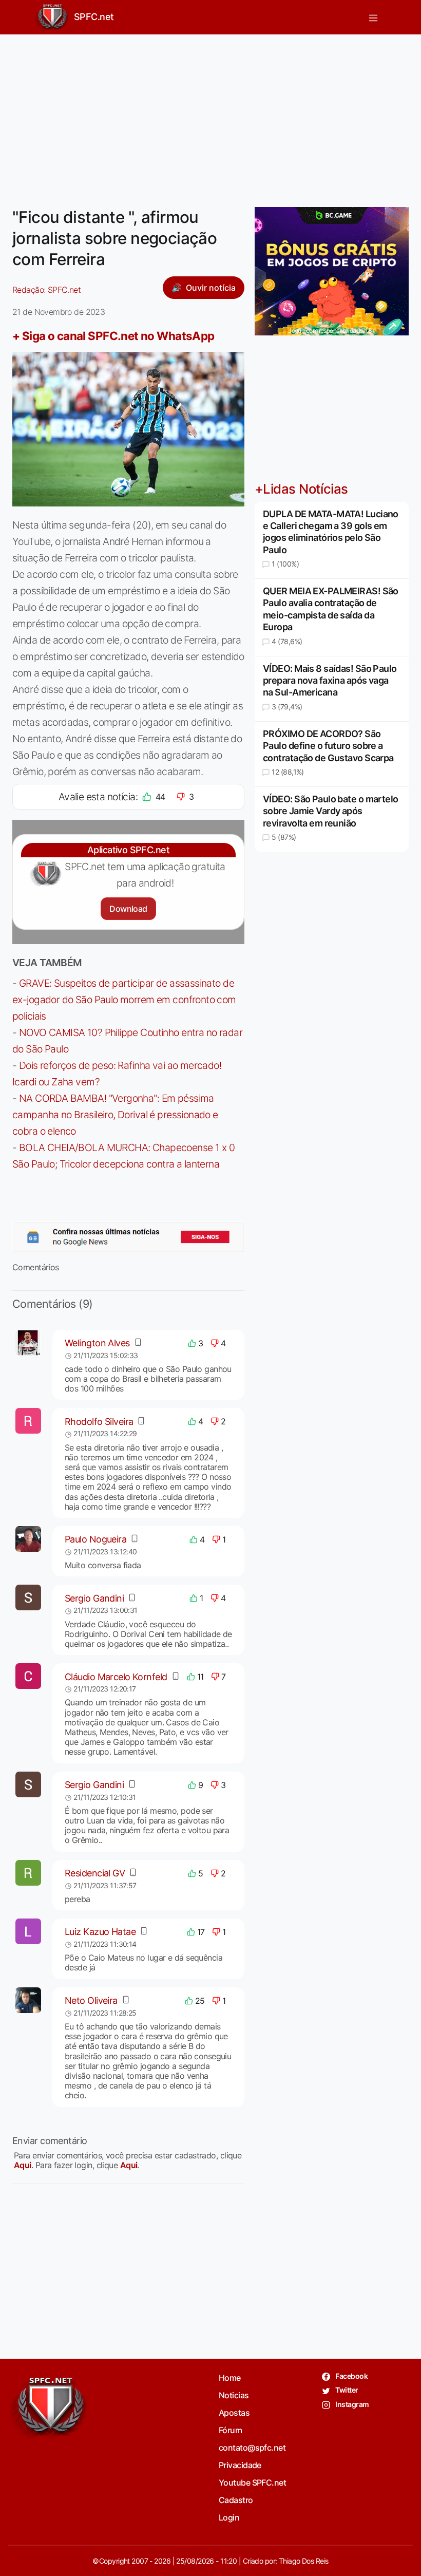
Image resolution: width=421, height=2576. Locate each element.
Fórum (230, 2430)
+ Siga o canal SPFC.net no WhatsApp (113, 336)
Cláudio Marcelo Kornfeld (116, 1677)
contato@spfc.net (252, 2448)
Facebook (351, 2376)
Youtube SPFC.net (252, 2483)
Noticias (234, 2395)
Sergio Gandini (94, 1598)
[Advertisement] (210, 115)
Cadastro (236, 2500)
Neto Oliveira (91, 2000)
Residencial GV (95, 1873)
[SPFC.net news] (128, 1237)
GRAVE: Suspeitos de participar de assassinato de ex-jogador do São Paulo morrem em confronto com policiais (124, 1000)
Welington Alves (97, 1343)
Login (229, 2517)
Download (128, 909)
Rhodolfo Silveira (99, 1422)
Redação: (46, 290)
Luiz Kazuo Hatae (100, 1932)
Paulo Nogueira (95, 1539)
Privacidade (240, 2465)
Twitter (346, 2390)
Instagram (351, 2404)
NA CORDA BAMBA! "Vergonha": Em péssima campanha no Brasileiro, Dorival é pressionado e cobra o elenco (115, 1115)
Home (230, 2378)
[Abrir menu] (373, 17)
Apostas (234, 2413)
